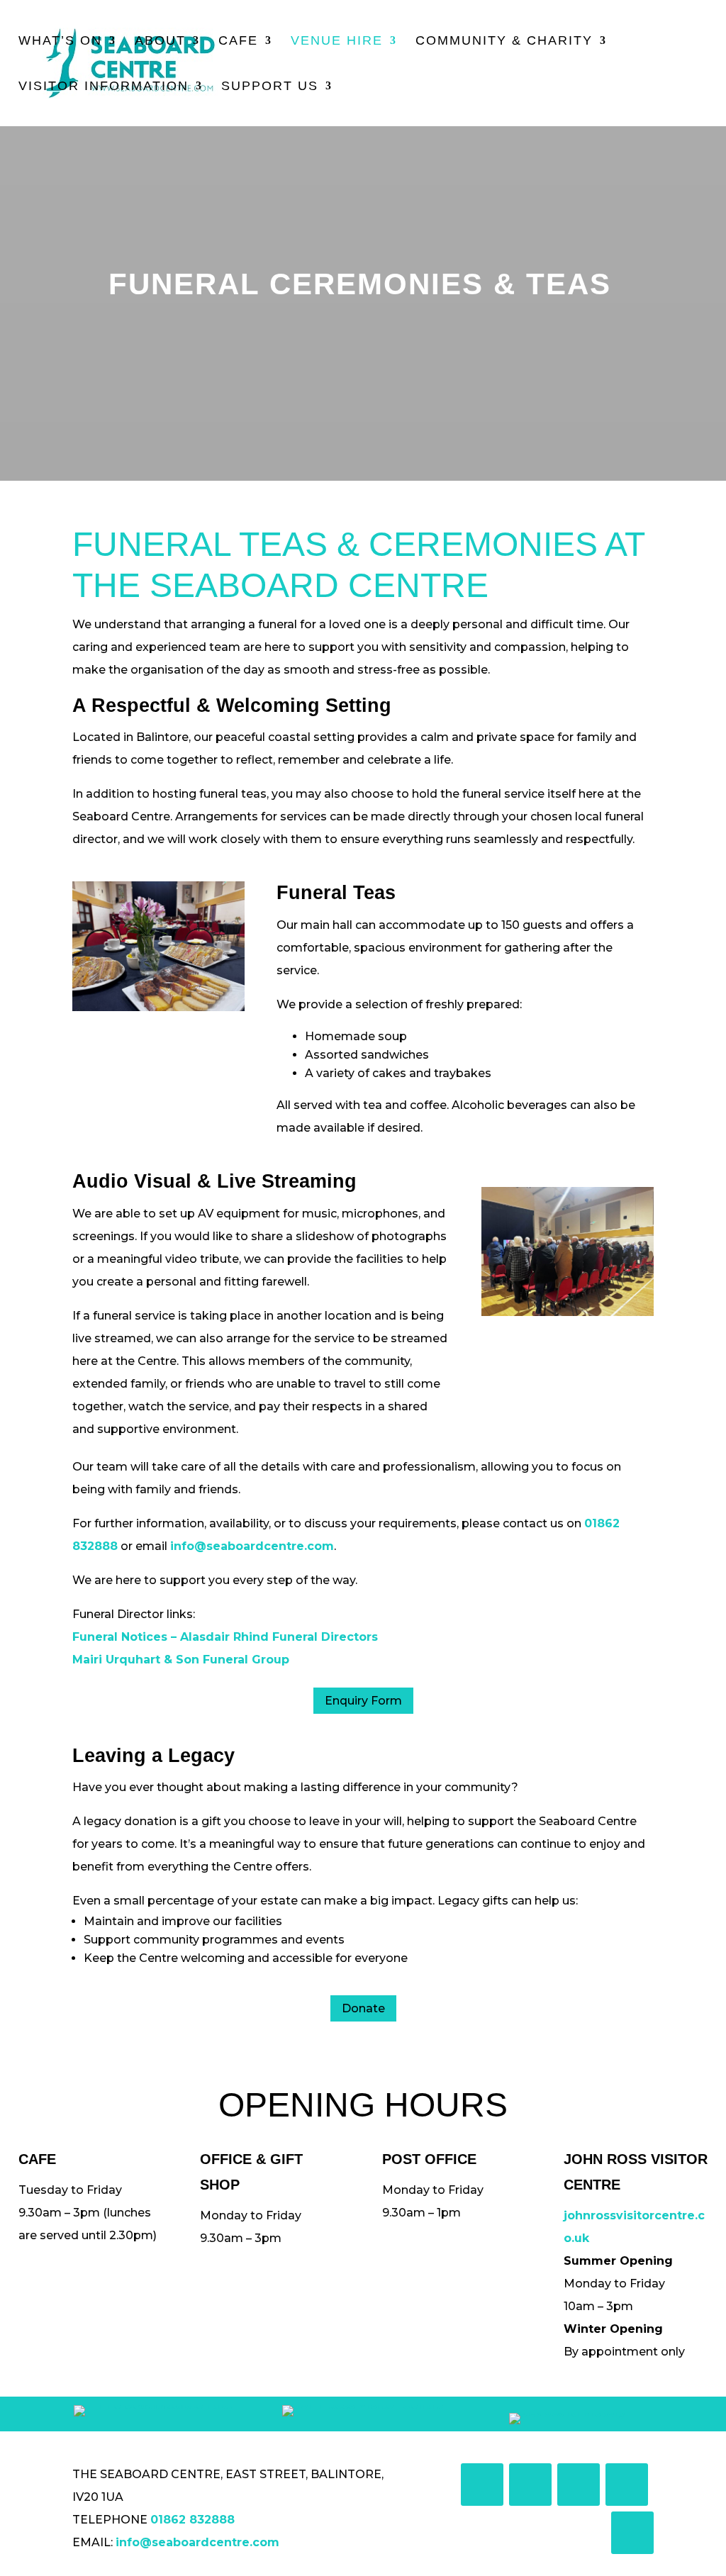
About (160, 41)
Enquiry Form (363, 1701)
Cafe (238, 41)
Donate (363, 2008)
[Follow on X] (530, 2485)
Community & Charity (504, 41)
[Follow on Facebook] (482, 2485)
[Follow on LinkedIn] (632, 2533)
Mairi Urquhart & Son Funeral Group (181, 1660)
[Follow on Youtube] (627, 2485)
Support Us (270, 87)
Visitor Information (104, 87)
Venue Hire (337, 41)
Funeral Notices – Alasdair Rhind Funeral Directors (225, 1637)
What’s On (60, 41)
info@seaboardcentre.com (252, 1546)
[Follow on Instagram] (579, 2485)
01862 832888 (192, 2520)
